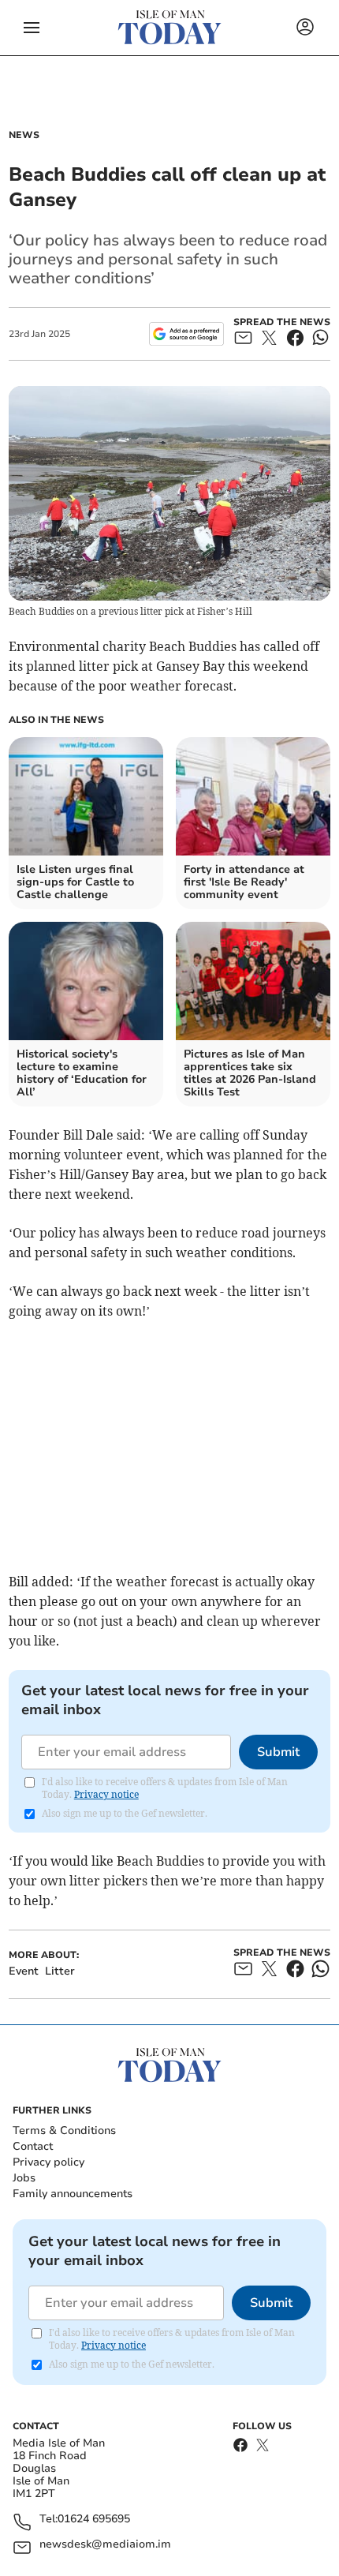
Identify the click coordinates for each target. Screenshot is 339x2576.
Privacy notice (106, 1794)
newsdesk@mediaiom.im (105, 2545)
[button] (32, 28)
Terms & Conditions (64, 2130)
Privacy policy (48, 2162)
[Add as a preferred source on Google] (186, 334)
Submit (278, 1752)
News (24, 135)
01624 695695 (94, 2520)
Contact (33, 2146)
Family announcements (73, 2194)
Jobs (24, 2178)
